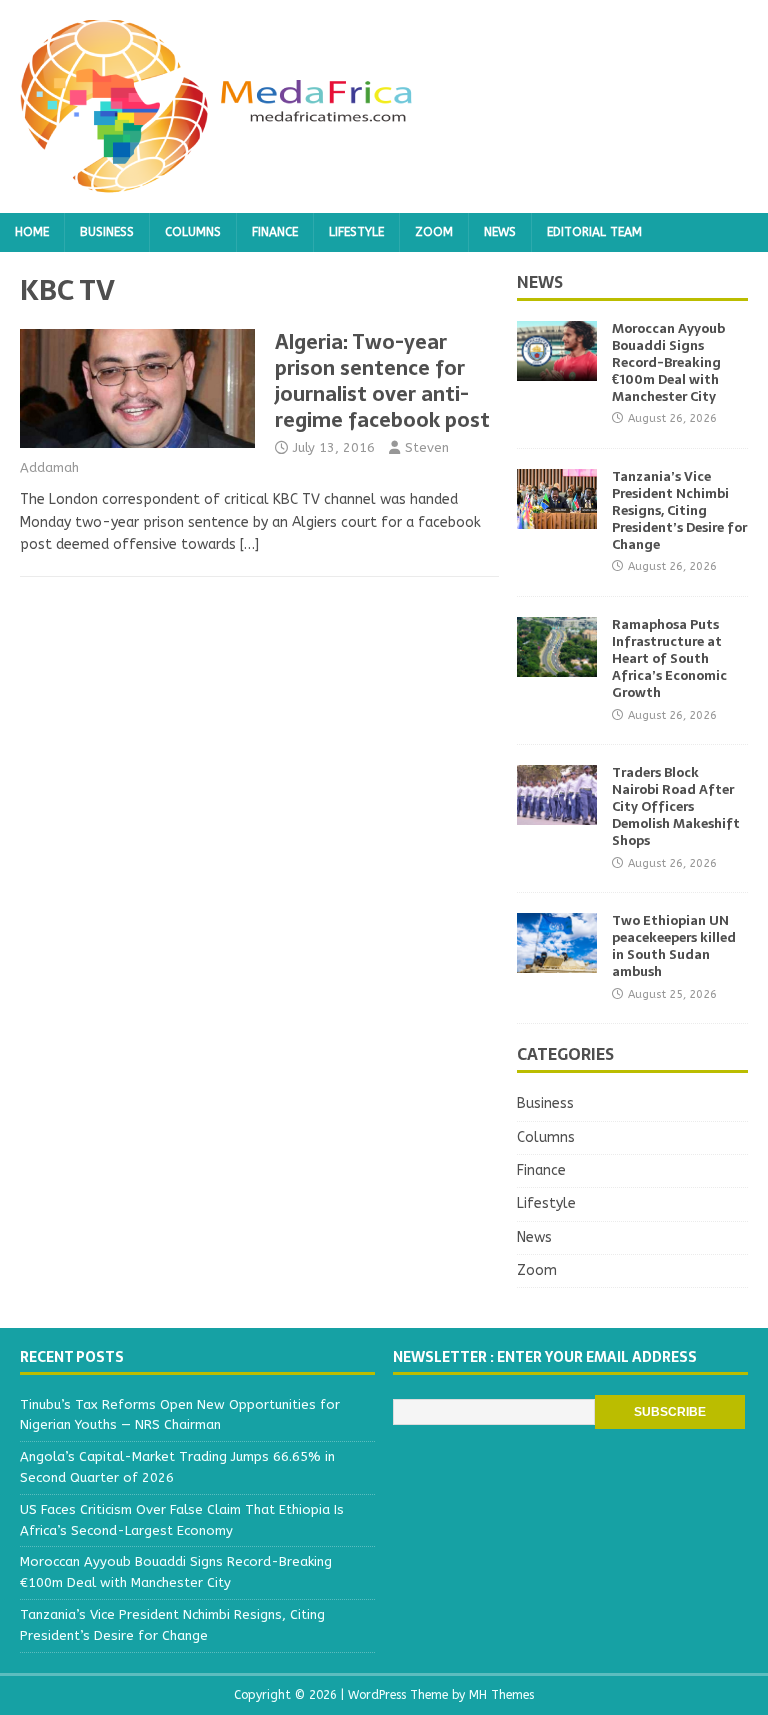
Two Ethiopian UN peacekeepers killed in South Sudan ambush (674, 946)
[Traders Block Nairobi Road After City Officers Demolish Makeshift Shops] (557, 813)
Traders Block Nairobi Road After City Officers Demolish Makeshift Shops (676, 806)
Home (32, 232)
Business (107, 232)
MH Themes (501, 1695)
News (500, 232)
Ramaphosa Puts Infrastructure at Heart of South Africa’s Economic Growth (669, 658)
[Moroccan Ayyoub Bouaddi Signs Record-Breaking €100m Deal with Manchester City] (557, 369)
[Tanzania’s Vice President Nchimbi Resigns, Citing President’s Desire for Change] (557, 517)
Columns (193, 232)
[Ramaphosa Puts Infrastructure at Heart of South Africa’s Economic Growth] (557, 665)
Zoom (434, 232)
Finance (275, 232)
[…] (249, 544)
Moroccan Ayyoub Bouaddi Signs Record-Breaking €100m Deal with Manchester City (668, 362)
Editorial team (594, 232)
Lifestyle (356, 232)
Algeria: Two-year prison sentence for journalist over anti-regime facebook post (382, 381)
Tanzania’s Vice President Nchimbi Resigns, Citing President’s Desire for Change (679, 510)
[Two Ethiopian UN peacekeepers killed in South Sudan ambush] (557, 961)
